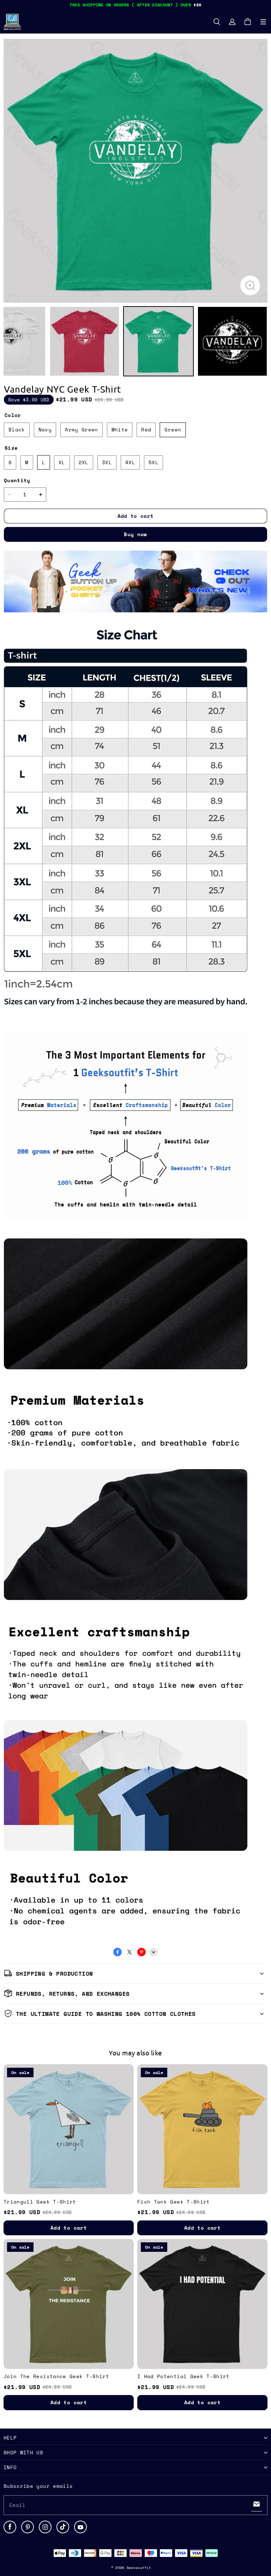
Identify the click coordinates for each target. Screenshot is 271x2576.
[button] (263, 22)
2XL (84, 462)
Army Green (82, 429)
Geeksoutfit (139, 2568)
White (120, 429)
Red (146, 429)
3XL (107, 462)
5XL (153, 462)
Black (17, 429)
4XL (130, 462)
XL (62, 462)
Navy (45, 429)
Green (173, 429)
